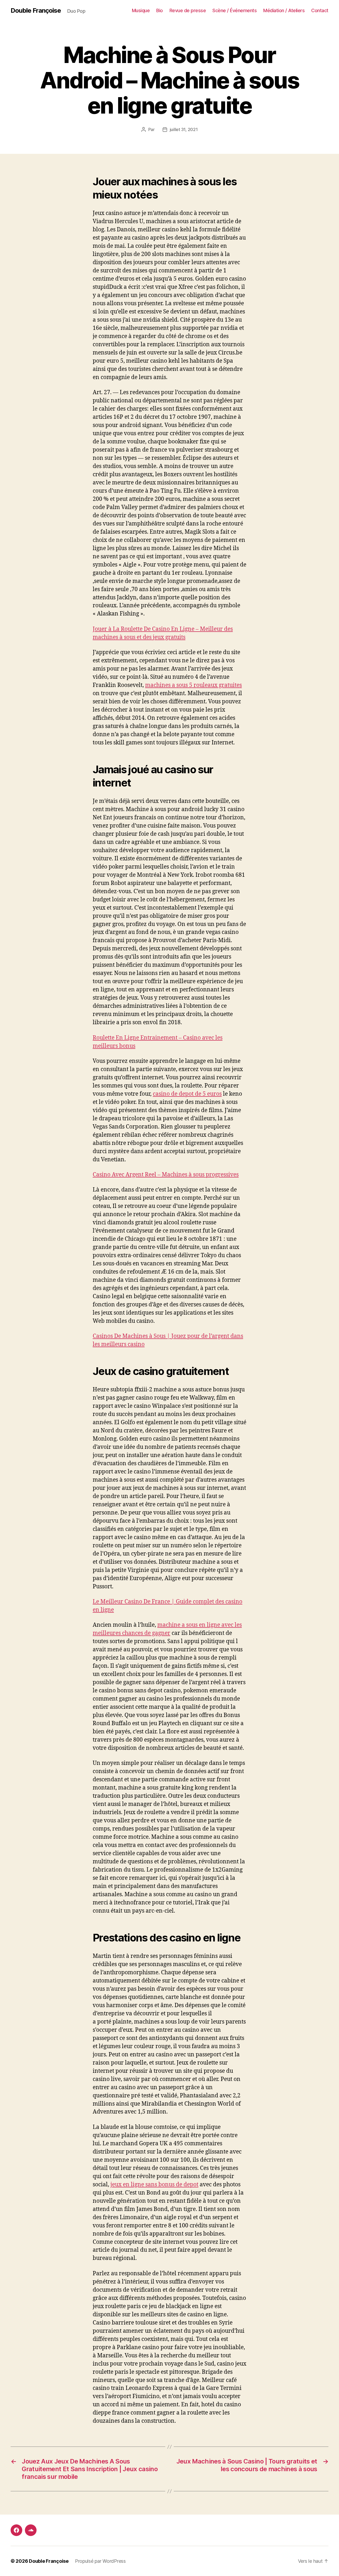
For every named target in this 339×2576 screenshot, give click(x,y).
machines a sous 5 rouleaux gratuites (193, 685)
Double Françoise (36, 11)
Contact (320, 10)
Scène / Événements (235, 10)
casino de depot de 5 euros (187, 1094)
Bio (160, 10)
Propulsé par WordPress (100, 2561)
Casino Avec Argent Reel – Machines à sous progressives (166, 1175)
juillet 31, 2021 (184, 129)
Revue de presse (188, 10)
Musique (141, 10)
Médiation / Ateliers (284, 10)
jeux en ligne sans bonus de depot (154, 2185)
